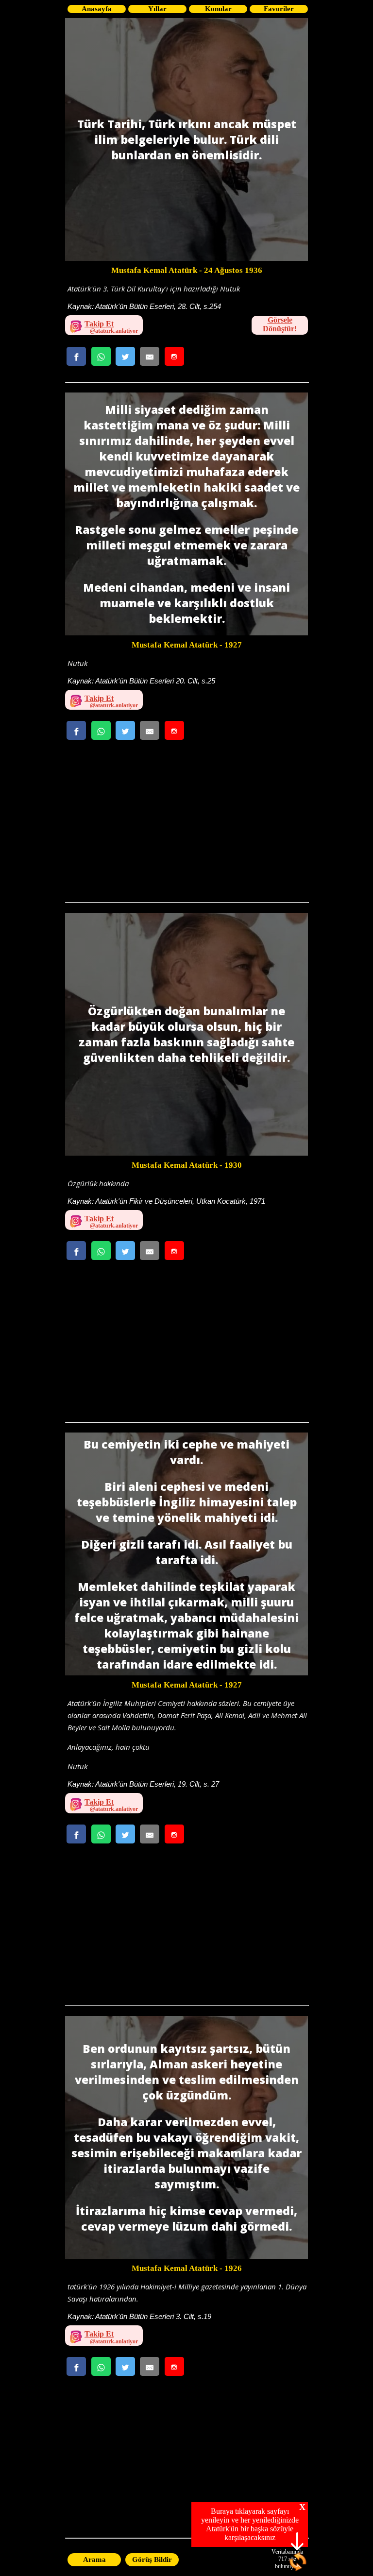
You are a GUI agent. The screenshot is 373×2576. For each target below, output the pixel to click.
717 (283, 2559)
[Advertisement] (186, 824)
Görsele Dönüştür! (280, 324)
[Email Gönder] (150, 356)
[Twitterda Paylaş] (125, 356)
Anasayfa (97, 9)
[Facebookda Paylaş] (76, 356)
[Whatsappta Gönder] (101, 356)
